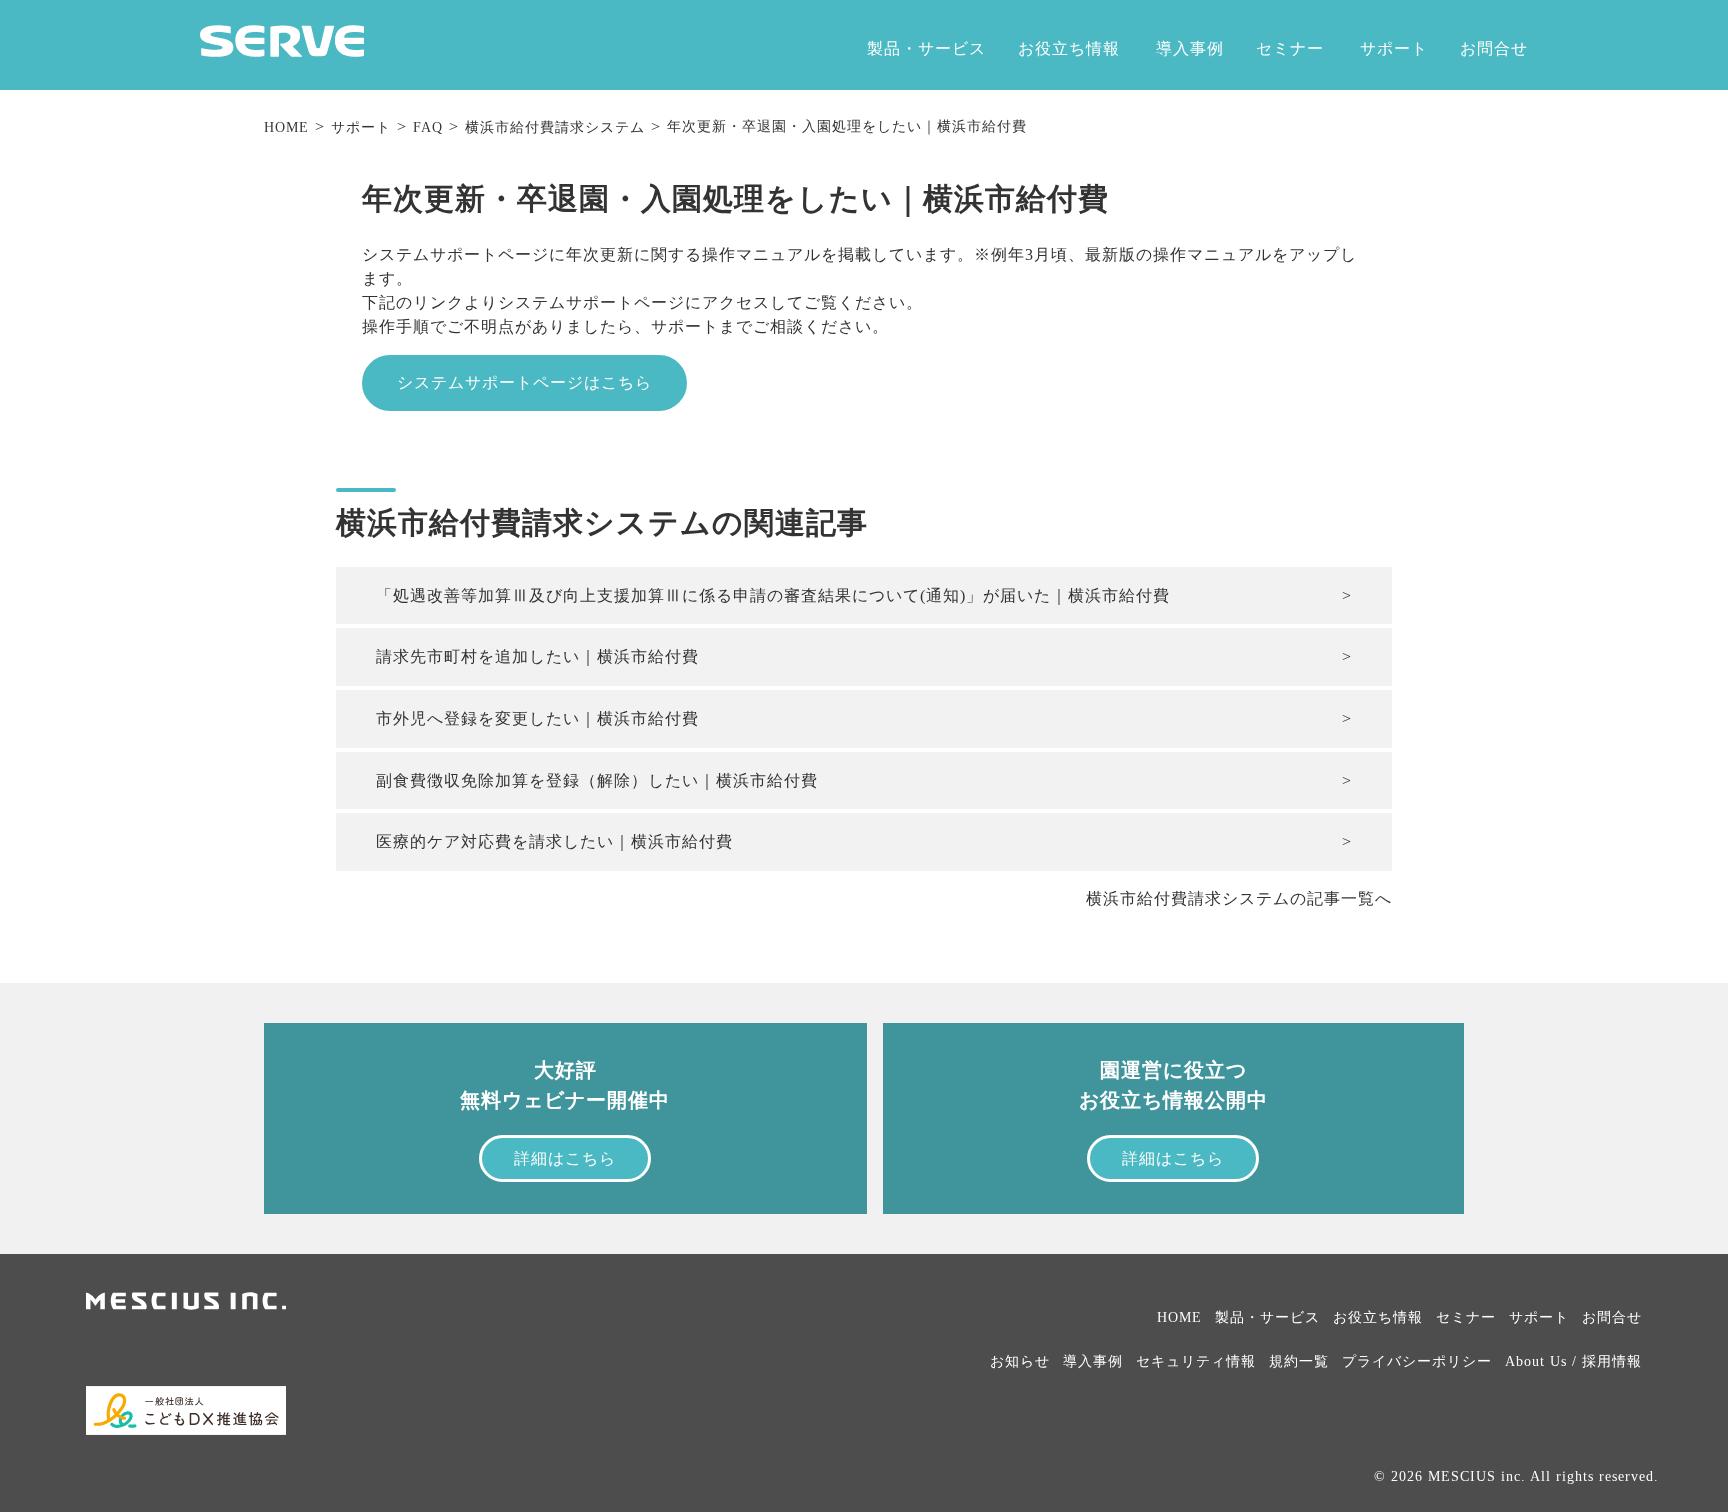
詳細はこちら (565, 1158)
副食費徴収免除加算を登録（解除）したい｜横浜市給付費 (597, 780)
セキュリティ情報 (1196, 1361)
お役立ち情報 (1069, 48)
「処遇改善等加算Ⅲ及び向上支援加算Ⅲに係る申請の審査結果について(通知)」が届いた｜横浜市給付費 (773, 595)
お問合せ (1494, 48)
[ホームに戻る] (282, 51)
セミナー (1290, 48)
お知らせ (1020, 1361)
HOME (286, 127)
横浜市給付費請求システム (555, 127)
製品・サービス (926, 48)
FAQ (428, 127)
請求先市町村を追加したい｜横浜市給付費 (537, 656)
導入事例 (1190, 48)
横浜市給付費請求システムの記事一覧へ (1239, 898)
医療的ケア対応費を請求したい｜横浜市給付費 (554, 841)
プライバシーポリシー (1417, 1361)
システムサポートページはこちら (524, 382)
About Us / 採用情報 (1573, 1361)
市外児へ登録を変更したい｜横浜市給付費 (537, 718)
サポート (1394, 48)
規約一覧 (1299, 1361)
